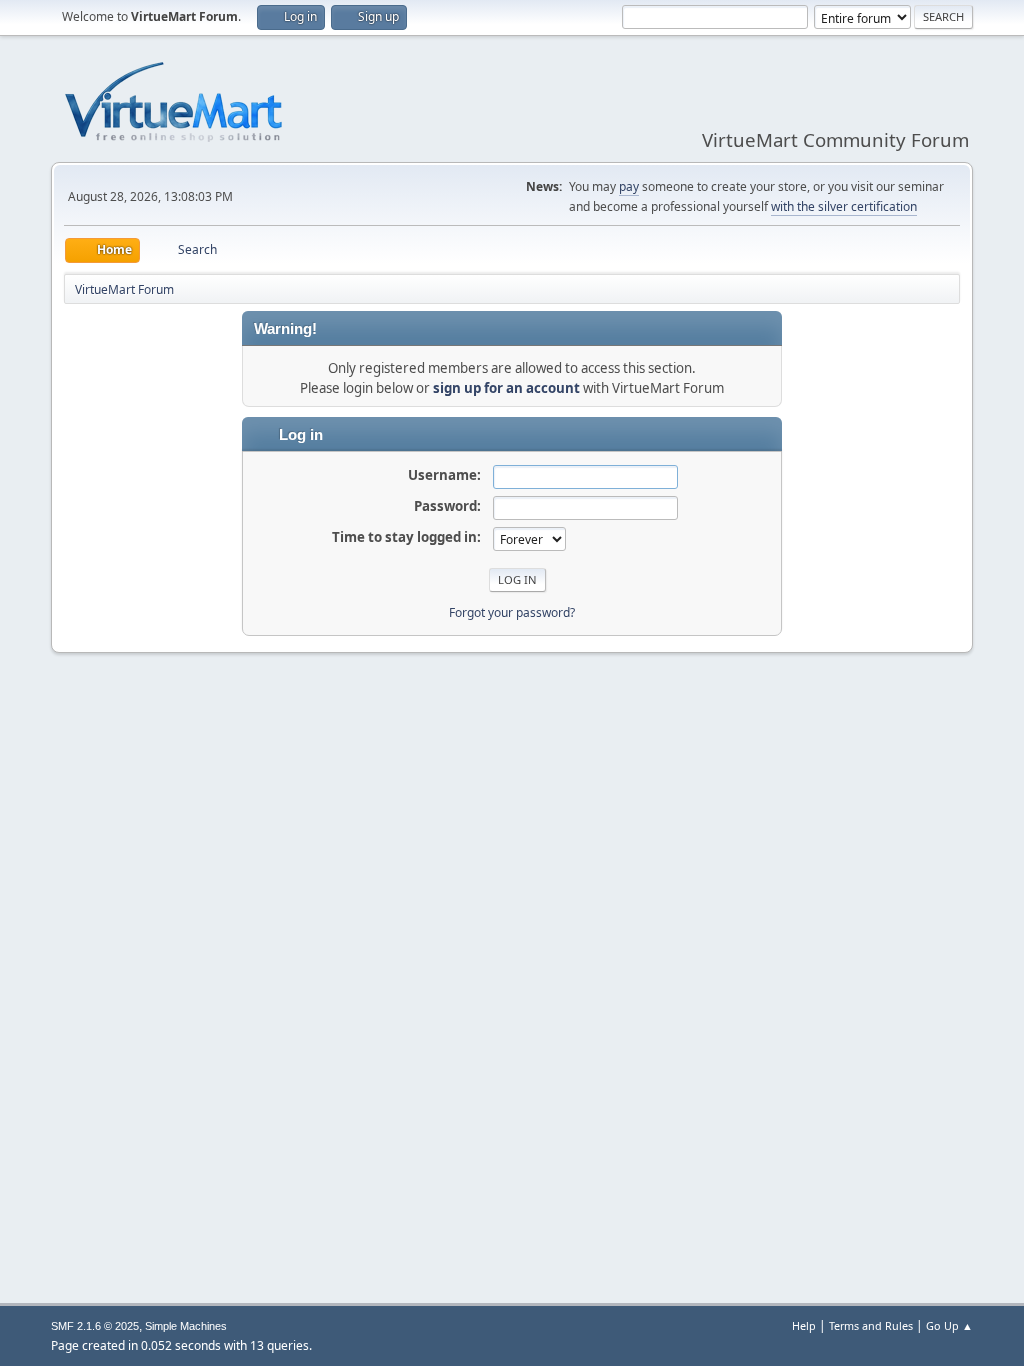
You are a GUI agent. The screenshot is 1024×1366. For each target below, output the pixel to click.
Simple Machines (186, 1326)
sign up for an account (506, 388)
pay (629, 186)
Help (804, 1325)
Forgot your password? (512, 612)
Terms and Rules (871, 1325)
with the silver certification (844, 206)
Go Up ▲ (949, 1325)
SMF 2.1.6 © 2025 (95, 1326)
